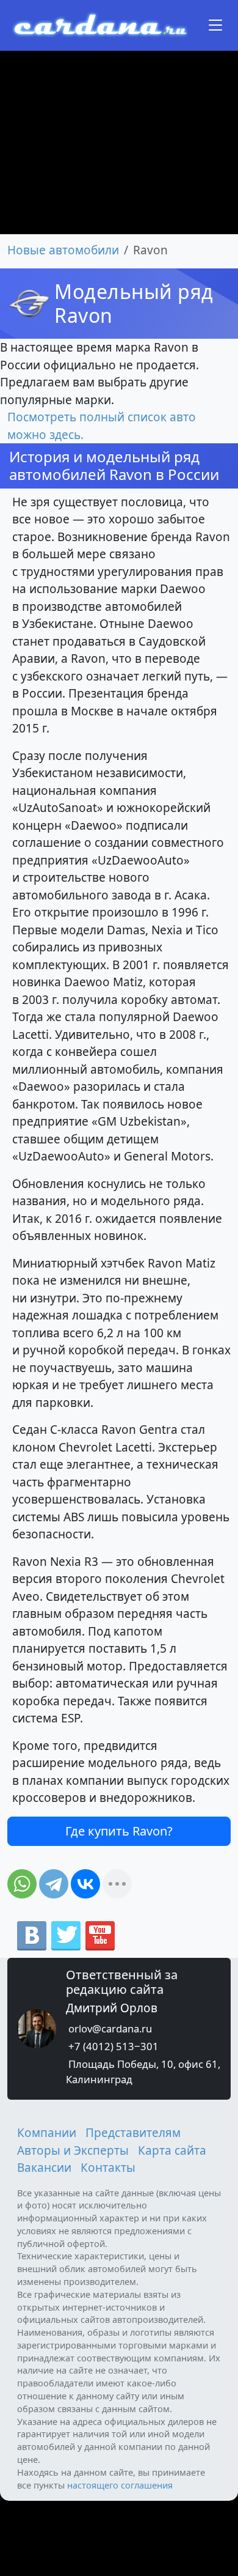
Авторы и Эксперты (73, 2150)
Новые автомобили (63, 250)
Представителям (133, 2133)
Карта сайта (172, 2150)
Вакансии (44, 2168)
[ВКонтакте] (85, 1884)
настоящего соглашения (120, 2485)
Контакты (108, 2168)
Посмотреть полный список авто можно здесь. (102, 426)
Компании (47, 2133)
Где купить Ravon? (119, 1831)
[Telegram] (54, 1884)
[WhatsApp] (22, 1884)
